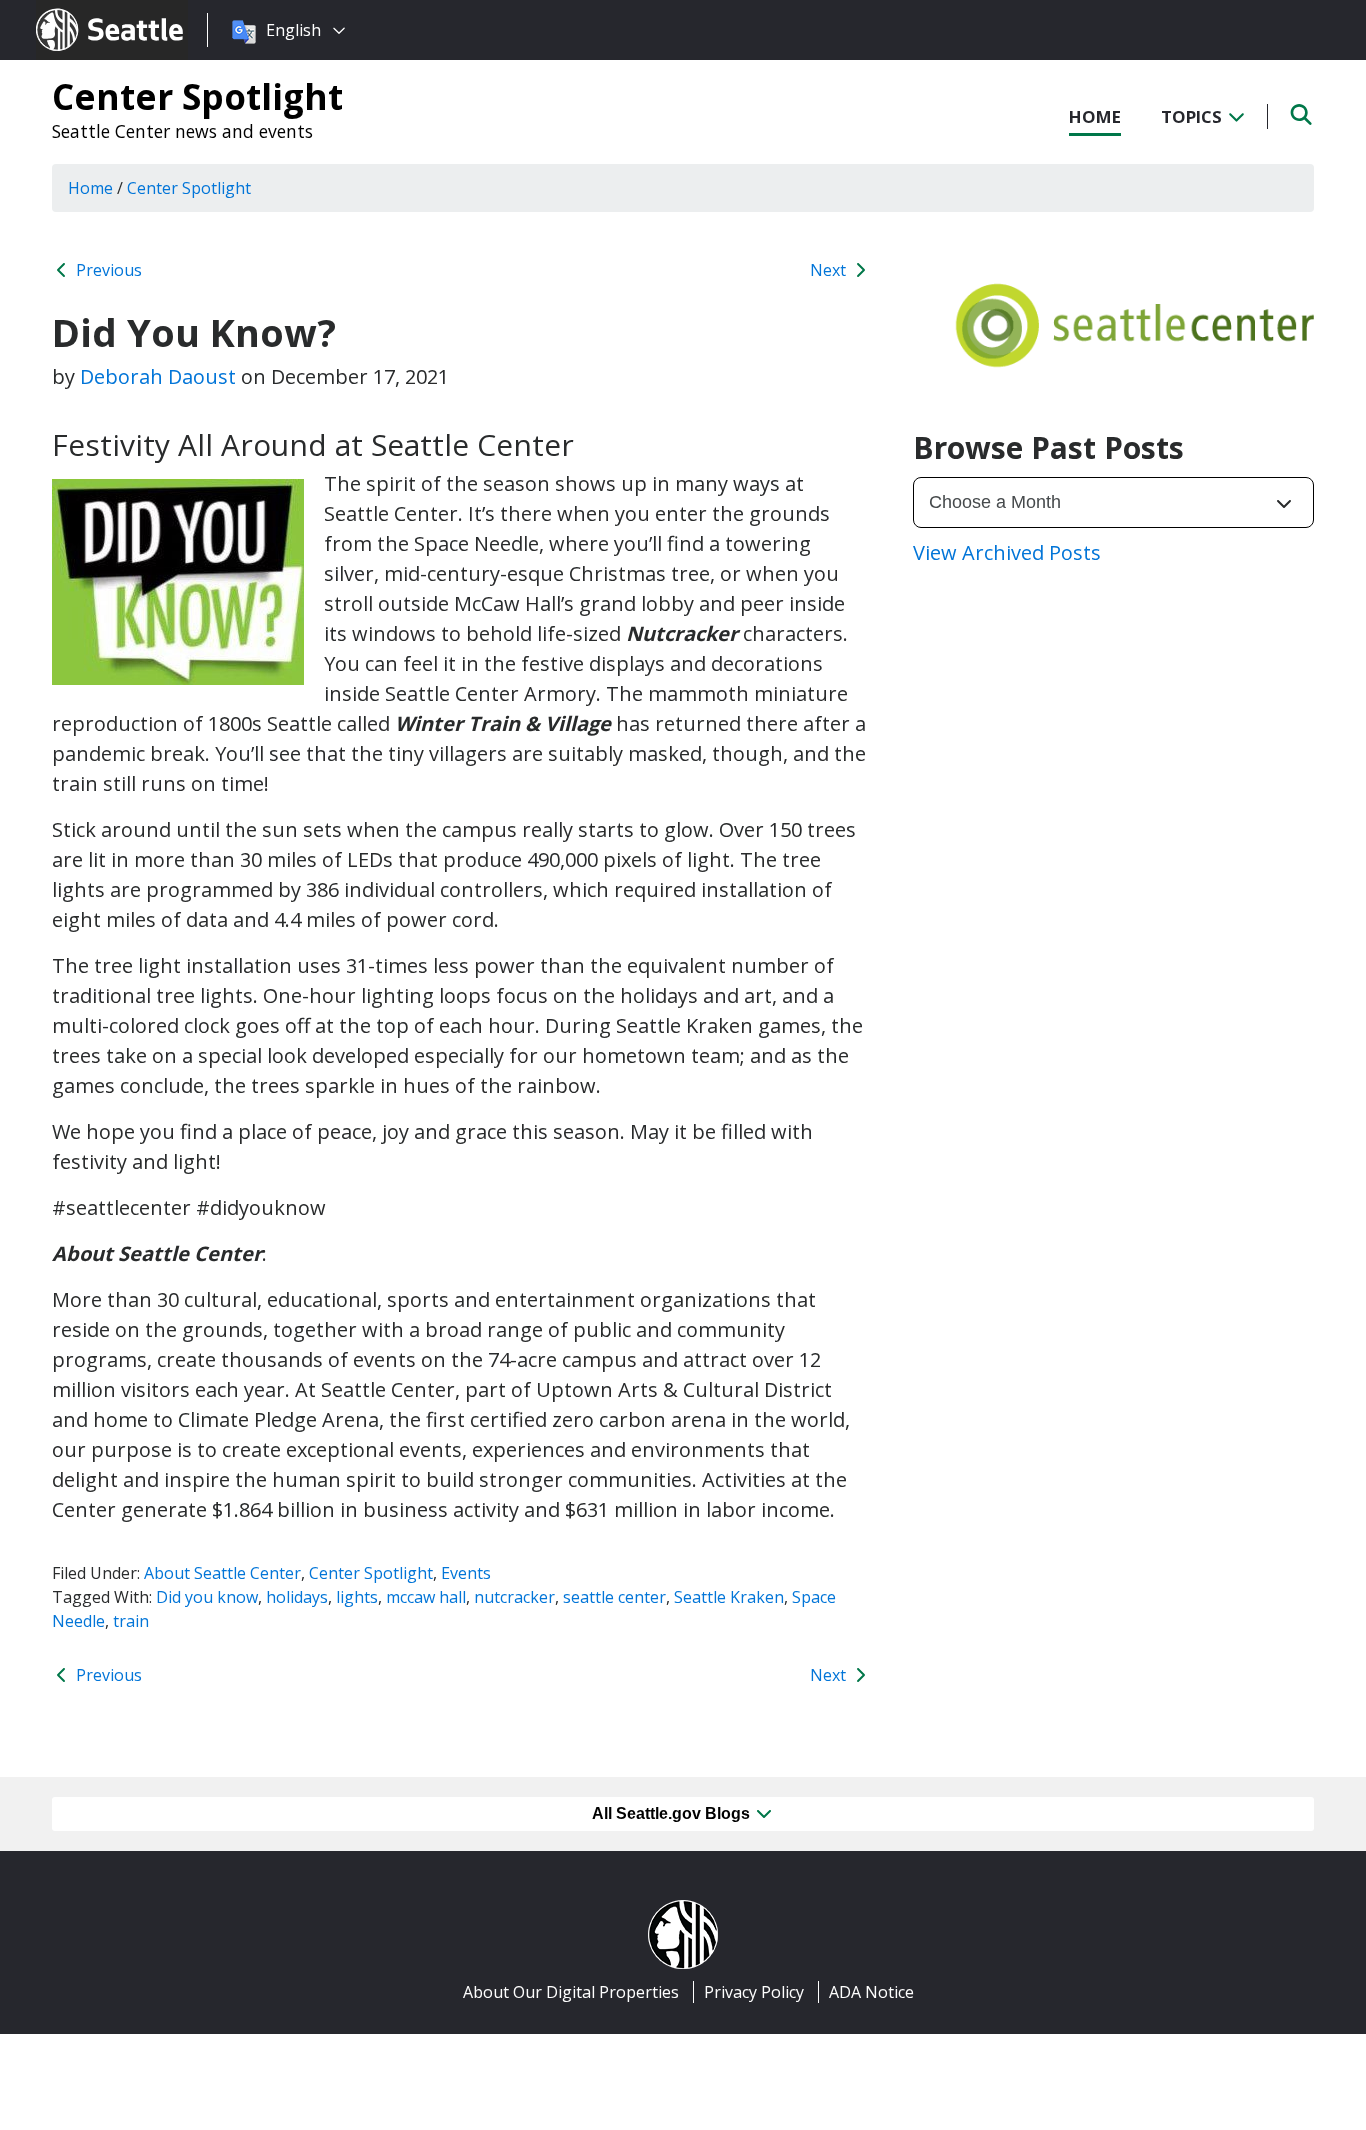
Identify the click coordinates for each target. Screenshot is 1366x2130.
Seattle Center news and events (182, 131)
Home (1095, 116)
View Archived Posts (1007, 552)
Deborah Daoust (158, 376)
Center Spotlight (197, 96)
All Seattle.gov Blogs (673, 1813)
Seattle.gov (78, 11)
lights (357, 1597)
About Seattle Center (222, 1573)
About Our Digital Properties (571, 1992)
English (293, 30)
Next (830, 270)
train (131, 1621)
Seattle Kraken (729, 1597)
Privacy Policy (754, 1992)
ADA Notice (871, 1992)
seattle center (614, 1597)
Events (466, 1573)
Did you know (207, 1597)
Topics (1193, 116)
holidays (297, 1597)
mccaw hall (426, 1597)
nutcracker (514, 1597)
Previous (107, 270)
